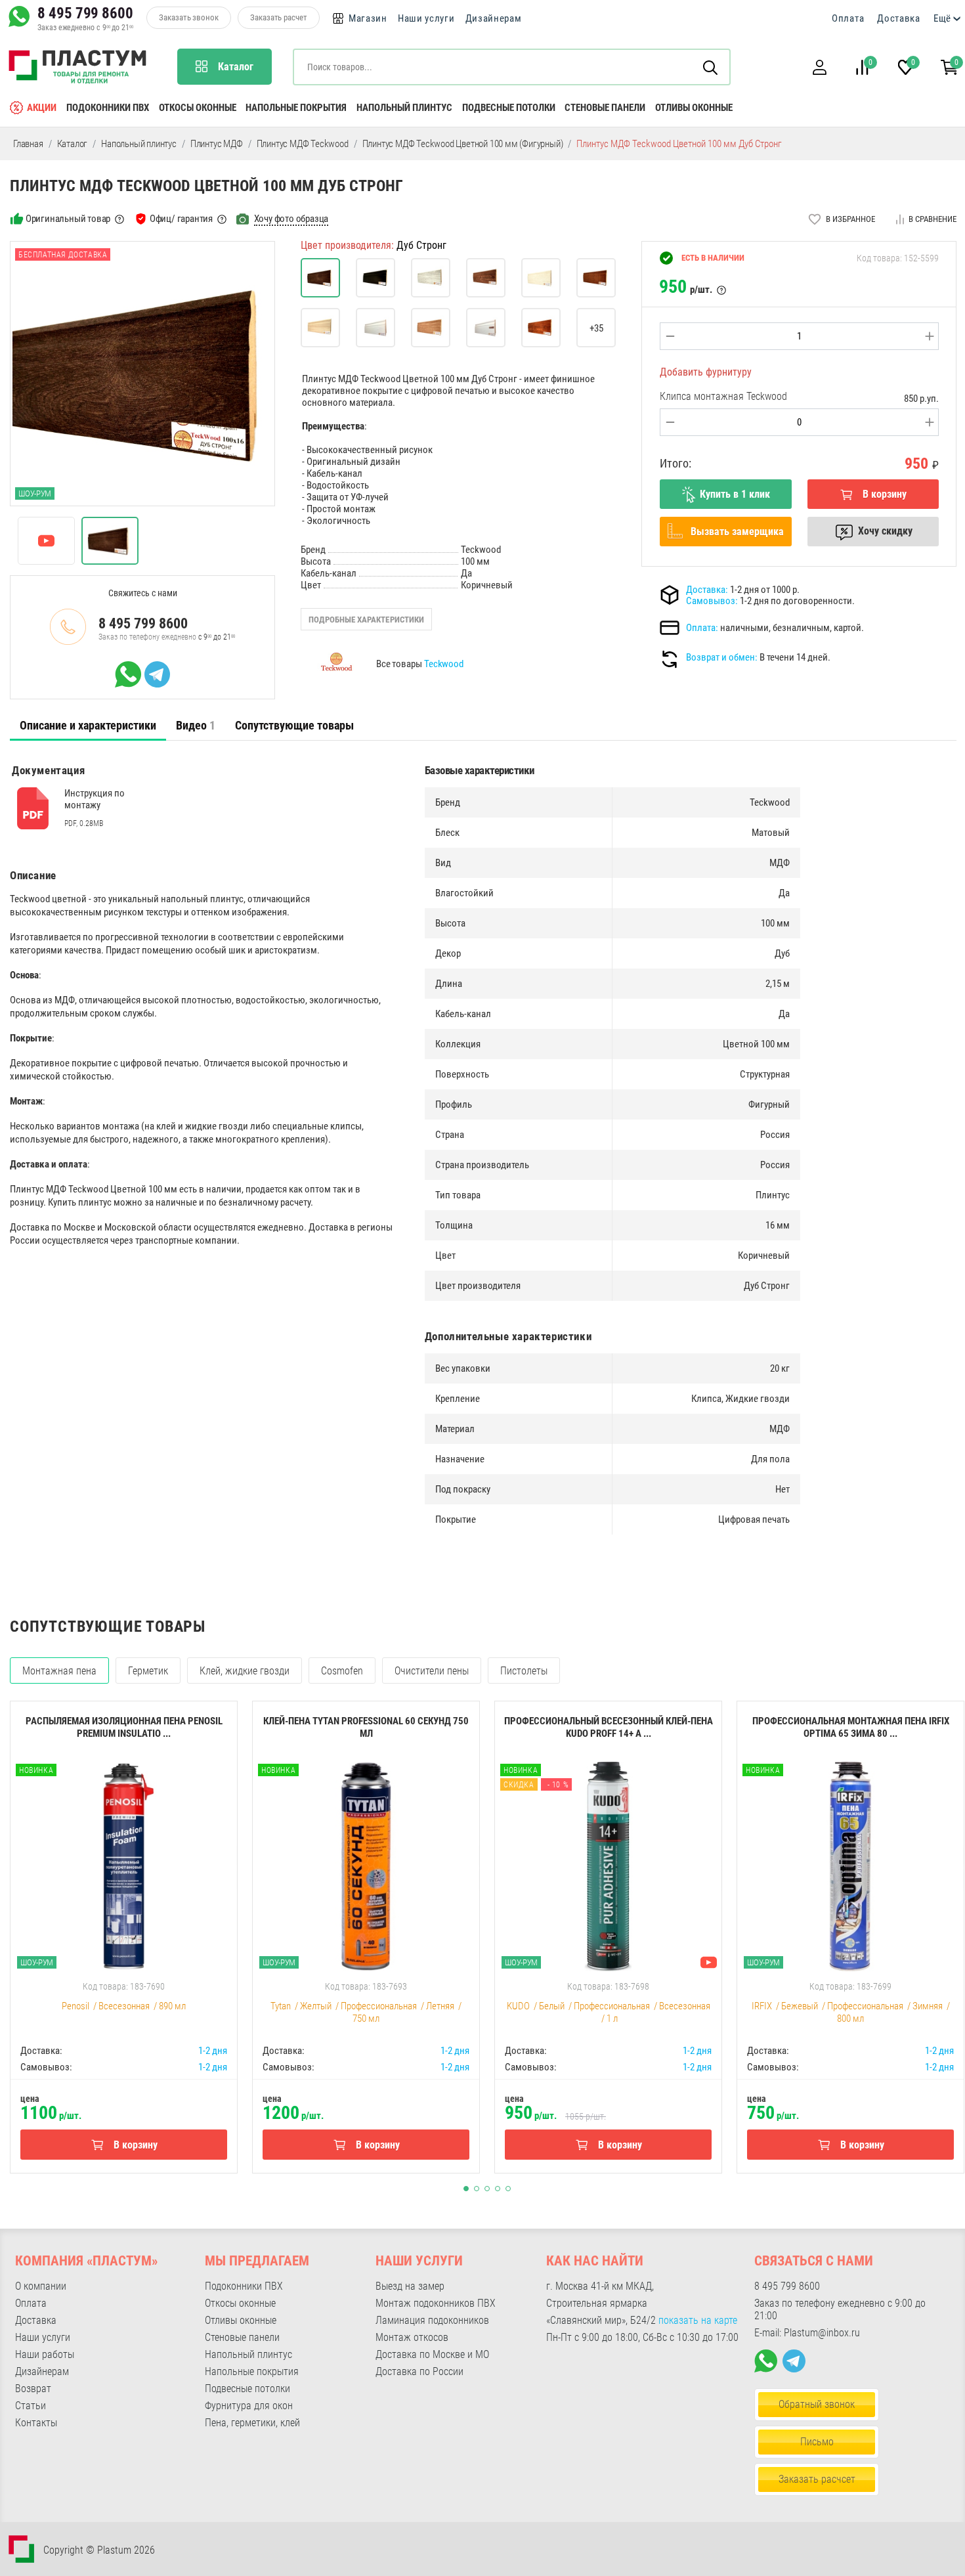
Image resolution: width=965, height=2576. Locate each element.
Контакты (36, 2423)
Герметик (148, 1671)
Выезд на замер (410, 2286)
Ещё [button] (942, 18)
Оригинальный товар (68, 219)
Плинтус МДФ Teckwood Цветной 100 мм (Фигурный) (463, 144)
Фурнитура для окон (249, 2406)
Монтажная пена (59, 1671)
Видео (196, 725)
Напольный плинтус (404, 108)
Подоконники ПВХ (108, 108)
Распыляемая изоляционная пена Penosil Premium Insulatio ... (124, 1727)
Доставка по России (419, 2371)
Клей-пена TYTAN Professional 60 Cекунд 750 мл (366, 1727)
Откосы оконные (198, 108)
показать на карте (698, 2320)
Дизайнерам (494, 18)
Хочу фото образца (291, 219)
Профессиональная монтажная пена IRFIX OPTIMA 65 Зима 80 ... (851, 1727)
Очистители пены (432, 1671)
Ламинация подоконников (432, 2320)
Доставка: (707, 590)
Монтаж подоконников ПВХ (436, 2303)
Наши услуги (426, 18)
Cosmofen (342, 1671)
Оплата (848, 18)
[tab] (88, 726)
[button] (819, 67)
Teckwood (444, 664)
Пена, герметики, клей (252, 2423)
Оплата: (702, 628)
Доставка (899, 18)
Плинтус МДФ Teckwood (303, 144)
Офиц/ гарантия (181, 219)
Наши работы (45, 2354)
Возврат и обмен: (722, 657)
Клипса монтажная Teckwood (723, 396)
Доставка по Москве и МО (432, 2354)
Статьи (31, 2406)
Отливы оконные (694, 108)
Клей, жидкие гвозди (245, 1671)
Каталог (73, 144)
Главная (28, 144)
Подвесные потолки (509, 108)
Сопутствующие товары (294, 725)
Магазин (368, 18)
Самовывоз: (712, 601)
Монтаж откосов (412, 2337)
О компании (41, 2286)
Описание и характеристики (88, 725)
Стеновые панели (605, 108)
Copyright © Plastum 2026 (99, 2550)
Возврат (33, 2389)
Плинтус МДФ (217, 144)
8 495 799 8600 (85, 13)
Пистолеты (524, 1671)
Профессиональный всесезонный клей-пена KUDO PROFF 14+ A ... (609, 1727)
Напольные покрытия (296, 108)
